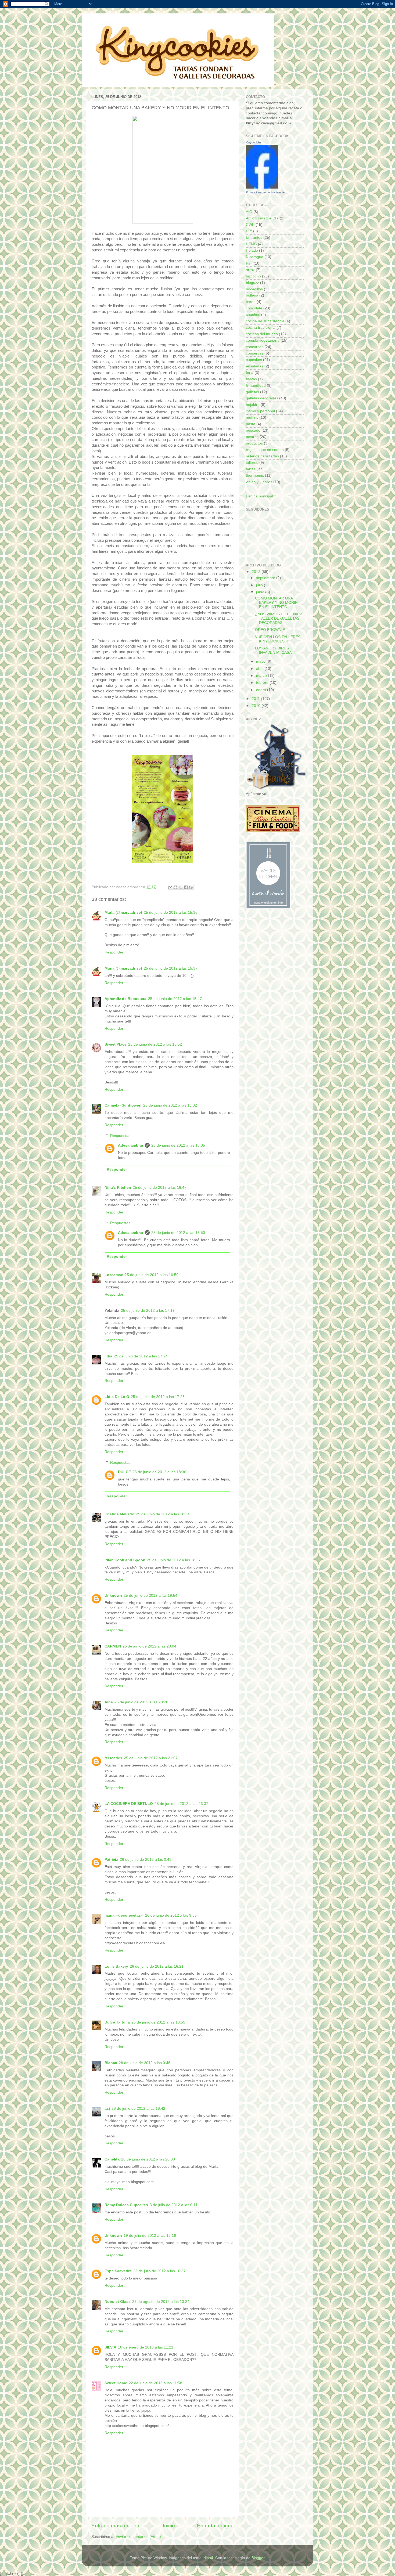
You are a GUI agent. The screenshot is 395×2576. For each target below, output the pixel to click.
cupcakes (254, 360)
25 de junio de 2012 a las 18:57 (174, 1560)
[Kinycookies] (262, 187)
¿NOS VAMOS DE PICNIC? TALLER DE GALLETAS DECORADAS (278, 618)
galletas (252, 392)
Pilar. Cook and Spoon (125, 1560)
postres (252, 437)
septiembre (266, 578)
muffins (252, 418)
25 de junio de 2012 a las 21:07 (151, 1758)
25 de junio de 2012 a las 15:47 (175, 999)
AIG (249, 212)
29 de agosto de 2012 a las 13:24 (161, 2302)
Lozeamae (114, 1275)
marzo (262, 676)
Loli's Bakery (116, 1966)
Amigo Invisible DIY (262, 218)
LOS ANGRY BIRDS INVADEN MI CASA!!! (275, 650)
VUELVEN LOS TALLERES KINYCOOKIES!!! (278, 639)
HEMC (251, 244)
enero (262, 690)
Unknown (113, 1596)
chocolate (254, 308)
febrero (263, 683)
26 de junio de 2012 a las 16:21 (157, 1966)
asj (107, 2109)
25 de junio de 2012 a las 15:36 (171, 913)
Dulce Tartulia (117, 2022)
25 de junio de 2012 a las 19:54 (150, 1596)
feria (250, 373)
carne (251, 302)
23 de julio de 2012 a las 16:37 (159, 2271)
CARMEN (113, 1646)
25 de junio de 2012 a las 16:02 (170, 1105)
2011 (256, 699)
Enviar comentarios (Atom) (138, 2537)
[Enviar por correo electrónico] (170, 887)
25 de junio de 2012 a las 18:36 (159, 1472)
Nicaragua (255, 257)
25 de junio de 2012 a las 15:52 (155, 1044)
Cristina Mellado (119, 1514)
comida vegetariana (263, 340)
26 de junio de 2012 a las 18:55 (158, 2022)
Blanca (111, 2063)
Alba (109, 1702)
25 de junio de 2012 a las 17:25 (158, 1397)
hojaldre (253, 405)
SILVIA (110, 2347)
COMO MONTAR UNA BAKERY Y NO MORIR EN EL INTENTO (276, 603)
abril (260, 669)
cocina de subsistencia (265, 321)
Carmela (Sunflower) (123, 1105)
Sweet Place (116, 1044)
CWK (250, 225)
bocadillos (254, 289)
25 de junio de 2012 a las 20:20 (141, 1702)
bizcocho (253, 276)
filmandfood (256, 386)
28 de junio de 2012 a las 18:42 (138, 2109)
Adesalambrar (131, 1145)
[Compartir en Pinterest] (191, 887)
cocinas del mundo (262, 334)
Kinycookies (254, 142)
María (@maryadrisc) (123, 913)
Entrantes (254, 238)
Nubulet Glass (118, 2302)
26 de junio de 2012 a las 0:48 (146, 1860)
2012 (257, 572)
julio (260, 585)
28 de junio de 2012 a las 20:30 (148, 2159)
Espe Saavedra (118, 2271)
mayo (261, 661)
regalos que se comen (265, 450)
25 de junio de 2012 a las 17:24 (141, 1356)
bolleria (252, 295)
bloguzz (252, 283)
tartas (251, 469)
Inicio (169, 2526)
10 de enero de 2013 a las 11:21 (146, 2347)
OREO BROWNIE (270, 630)
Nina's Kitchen (118, 1188)
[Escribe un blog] (175, 887)
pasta (251, 424)
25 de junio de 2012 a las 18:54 (163, 1514)
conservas (255, 353)
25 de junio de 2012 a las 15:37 (171, 968)
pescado (253, 430)
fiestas (251, 379)
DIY (249, 231)
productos (254, 443)
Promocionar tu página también (266, 192)
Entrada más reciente (116, 2526)
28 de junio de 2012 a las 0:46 (145, 2063)
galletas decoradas (262, 398)
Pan (249, 263)
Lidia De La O (117, 1397)
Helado (252, 250)
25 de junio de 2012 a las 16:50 (178, 1233)
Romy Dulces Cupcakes (126, 2205)
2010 (257, 706)
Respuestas (120, 1136)
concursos (255, 347)
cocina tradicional (261, 328)
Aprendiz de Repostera (125, 999)
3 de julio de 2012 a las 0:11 (174, 2205)
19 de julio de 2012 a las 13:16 (150, 2236)
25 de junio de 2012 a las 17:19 (148, 1311)
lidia (108, 1356)
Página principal (259, 496)
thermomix (255, 476)
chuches (253, 315)
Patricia (111, 1860)
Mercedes (113, 1758)
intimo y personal (260, 411)
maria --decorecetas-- (124, 1915)
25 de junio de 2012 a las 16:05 (178, 1145)
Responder (114, 952)
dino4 (208, 2558)
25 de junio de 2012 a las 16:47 (160, 1188)
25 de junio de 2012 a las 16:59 (152, 1275)
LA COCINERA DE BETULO (129, 1804)
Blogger (258, 2558)
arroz (250, 270)
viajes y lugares (259, 482)
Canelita (112, 2159)
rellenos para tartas (262, 456)
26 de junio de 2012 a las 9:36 (171, 1915)
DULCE (124, 1472)
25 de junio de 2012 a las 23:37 (181, 1804)
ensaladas (255, 366)
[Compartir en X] (181, 887)
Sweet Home (116, 2383)
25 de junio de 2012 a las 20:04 (149, 1646)
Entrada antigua (215, 2526)
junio (261, 592)
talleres (252, 463)
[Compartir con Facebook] (186, 887)
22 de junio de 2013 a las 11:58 (155, 2383)
